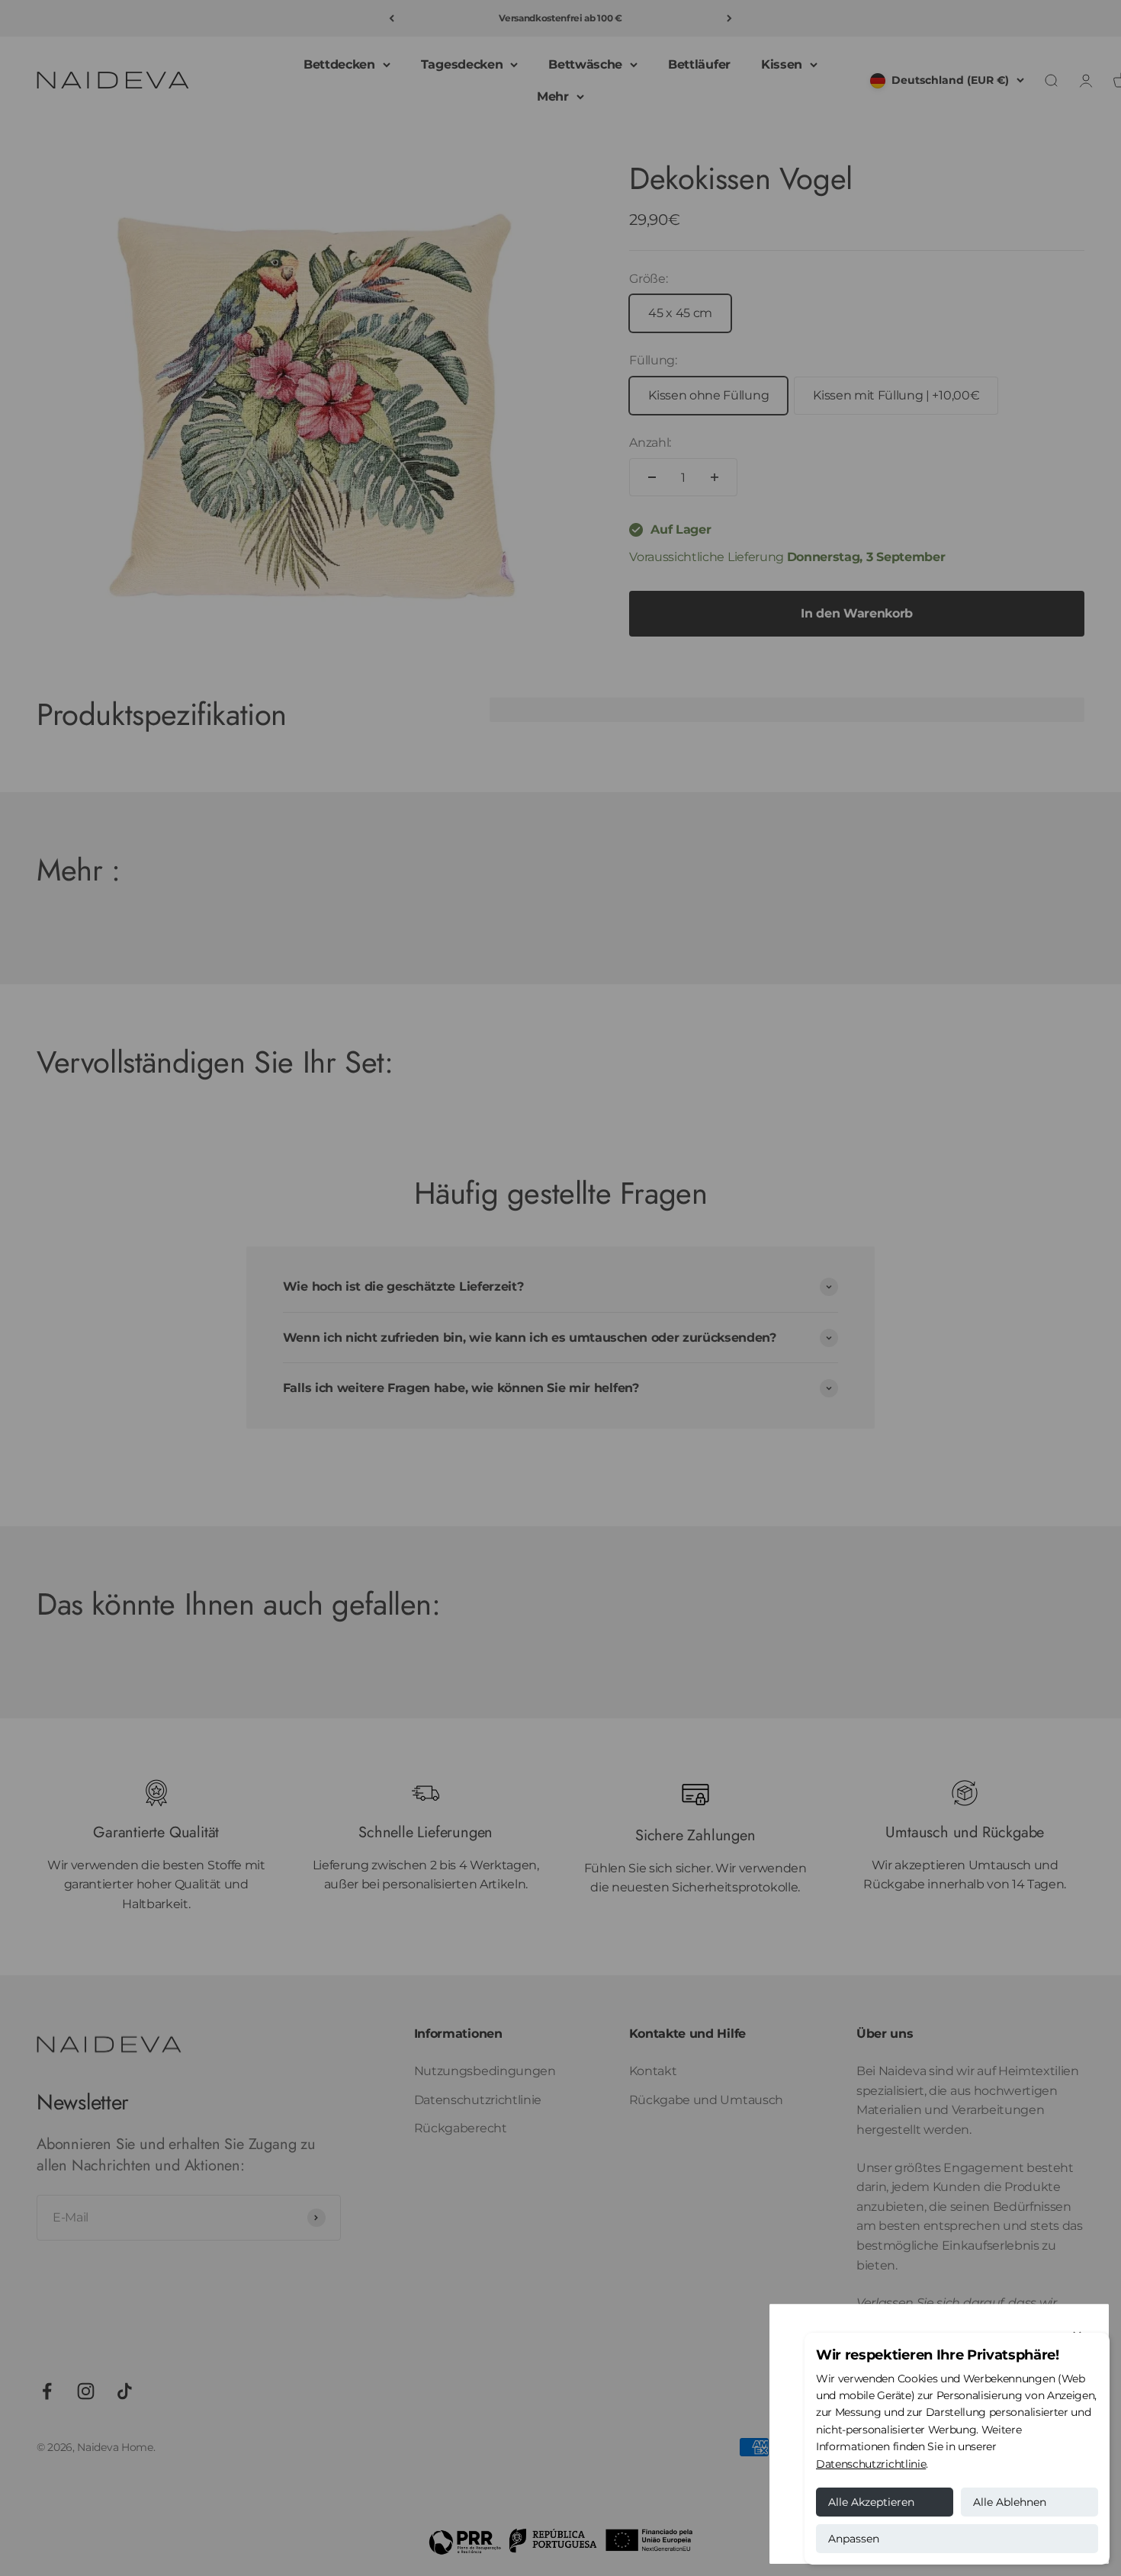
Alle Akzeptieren (871, 2502)
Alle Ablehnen (1010, 2502)
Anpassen (854, 2539)
